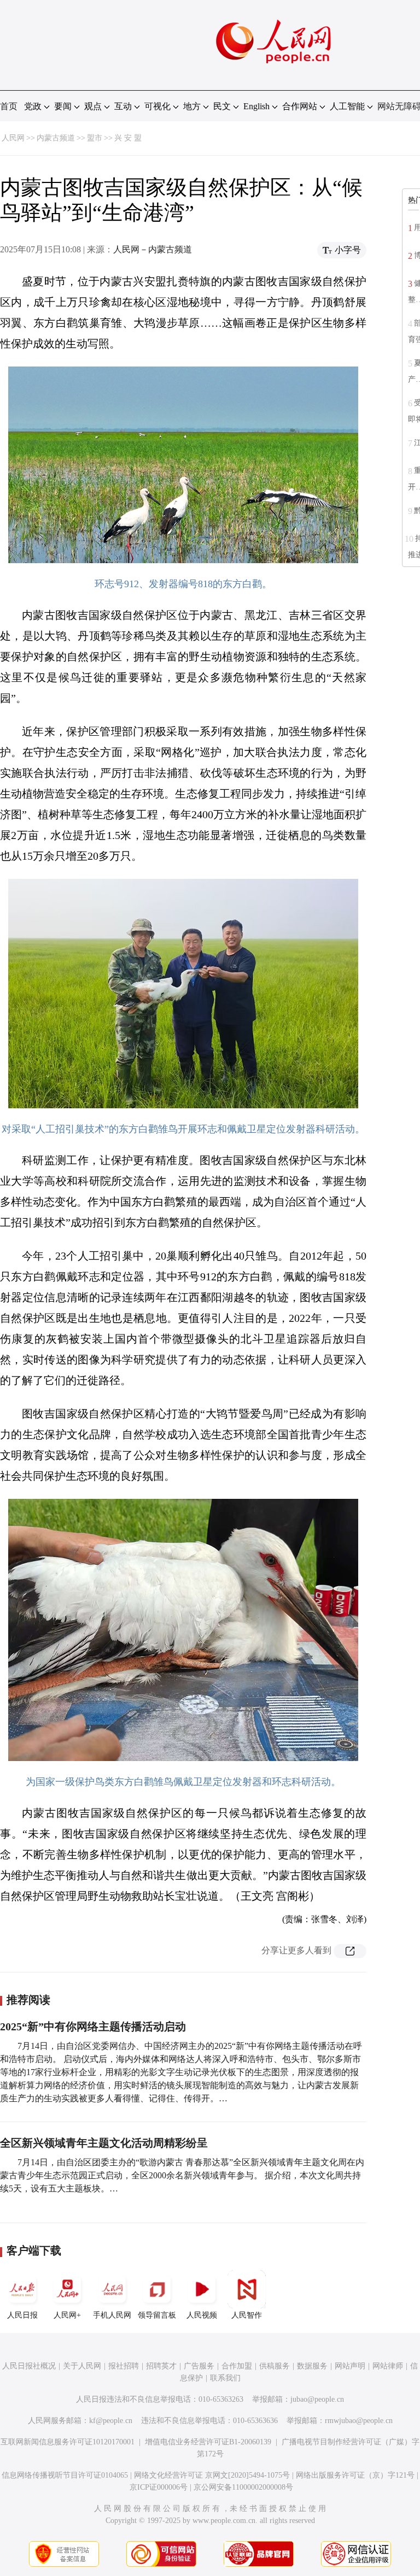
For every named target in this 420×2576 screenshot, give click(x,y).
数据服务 (312, 2366)
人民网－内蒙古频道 (153, 249)
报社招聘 (124, 2366)
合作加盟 (237, 2366)
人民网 (13, 138)
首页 (9, 106)
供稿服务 (275, 2366)
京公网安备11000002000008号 (243, 2487)
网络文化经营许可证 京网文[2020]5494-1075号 (212, 2475)
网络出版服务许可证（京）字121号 (355, 2475)
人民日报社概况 (29, 2366)
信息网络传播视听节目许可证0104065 (65, 2475)
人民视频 (202, 2315)
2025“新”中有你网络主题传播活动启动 (93, 2026)
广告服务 (199, 2366)
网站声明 (350, 2366)
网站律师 (388, 2366)
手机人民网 (112, 2315)
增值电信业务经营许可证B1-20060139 (208, 2442)
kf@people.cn (111, 2421)
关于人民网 (82, 2366)
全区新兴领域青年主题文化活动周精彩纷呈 (104, 2143)
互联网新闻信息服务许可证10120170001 (68, 2442)
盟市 (95, 138)
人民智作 (247, 2315)
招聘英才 (161, 2366)
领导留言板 (157, 2315)
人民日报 (22, 2315)
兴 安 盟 (128, 138)
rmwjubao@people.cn (359, 2421)
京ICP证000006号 (159, 2487)
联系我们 (225, 2378)
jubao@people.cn (317, 2399)
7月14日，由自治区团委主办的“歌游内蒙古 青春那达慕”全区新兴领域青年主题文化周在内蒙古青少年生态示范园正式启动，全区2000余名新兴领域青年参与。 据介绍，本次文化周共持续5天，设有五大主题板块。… (182, 2175)
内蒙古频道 (56, 138)
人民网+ (67, 2315)
